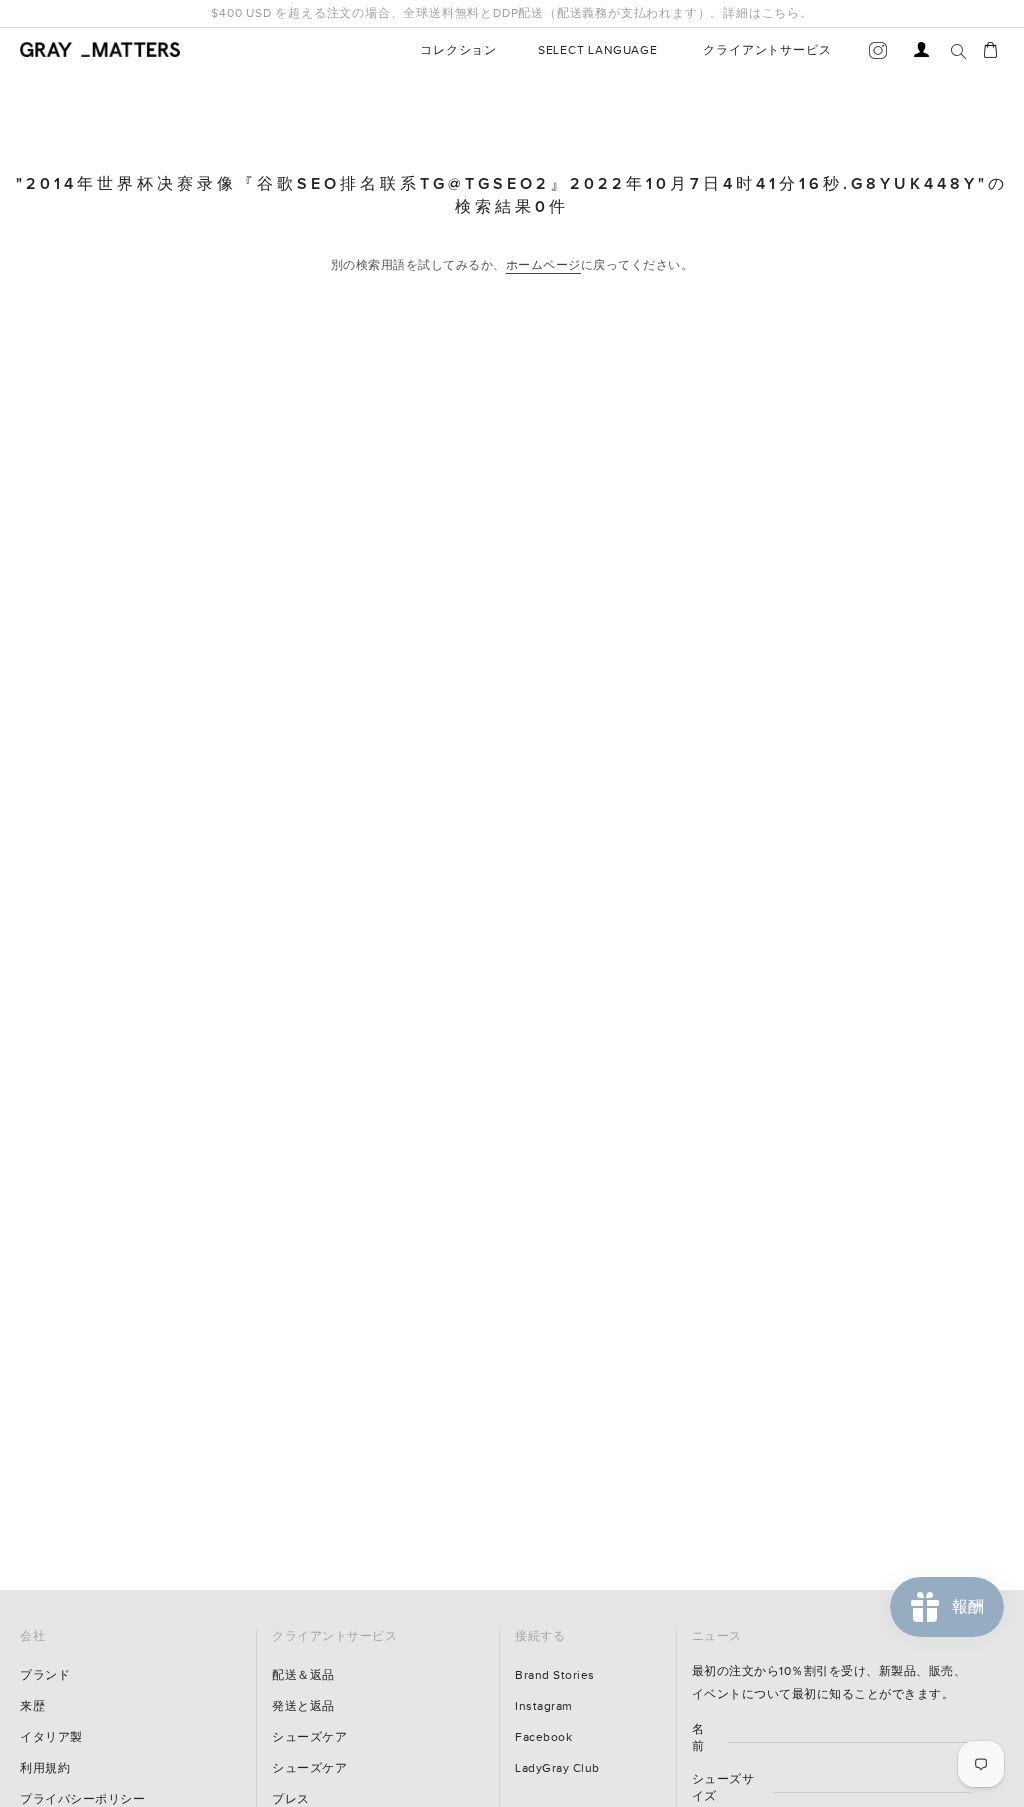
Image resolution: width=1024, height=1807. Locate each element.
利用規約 (45, 1768)
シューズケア (309, 1737)
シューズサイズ (723, 1788)
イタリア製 (51, 1737)
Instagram (544, 1706)
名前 (698, 1738)
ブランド (45, 1675)
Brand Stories (555, 1675)
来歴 (32, 1706)
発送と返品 (303, 1706)
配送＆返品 (303, 1675)
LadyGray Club (557, 1768)
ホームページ (543, 265)
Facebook (543, 1737)
